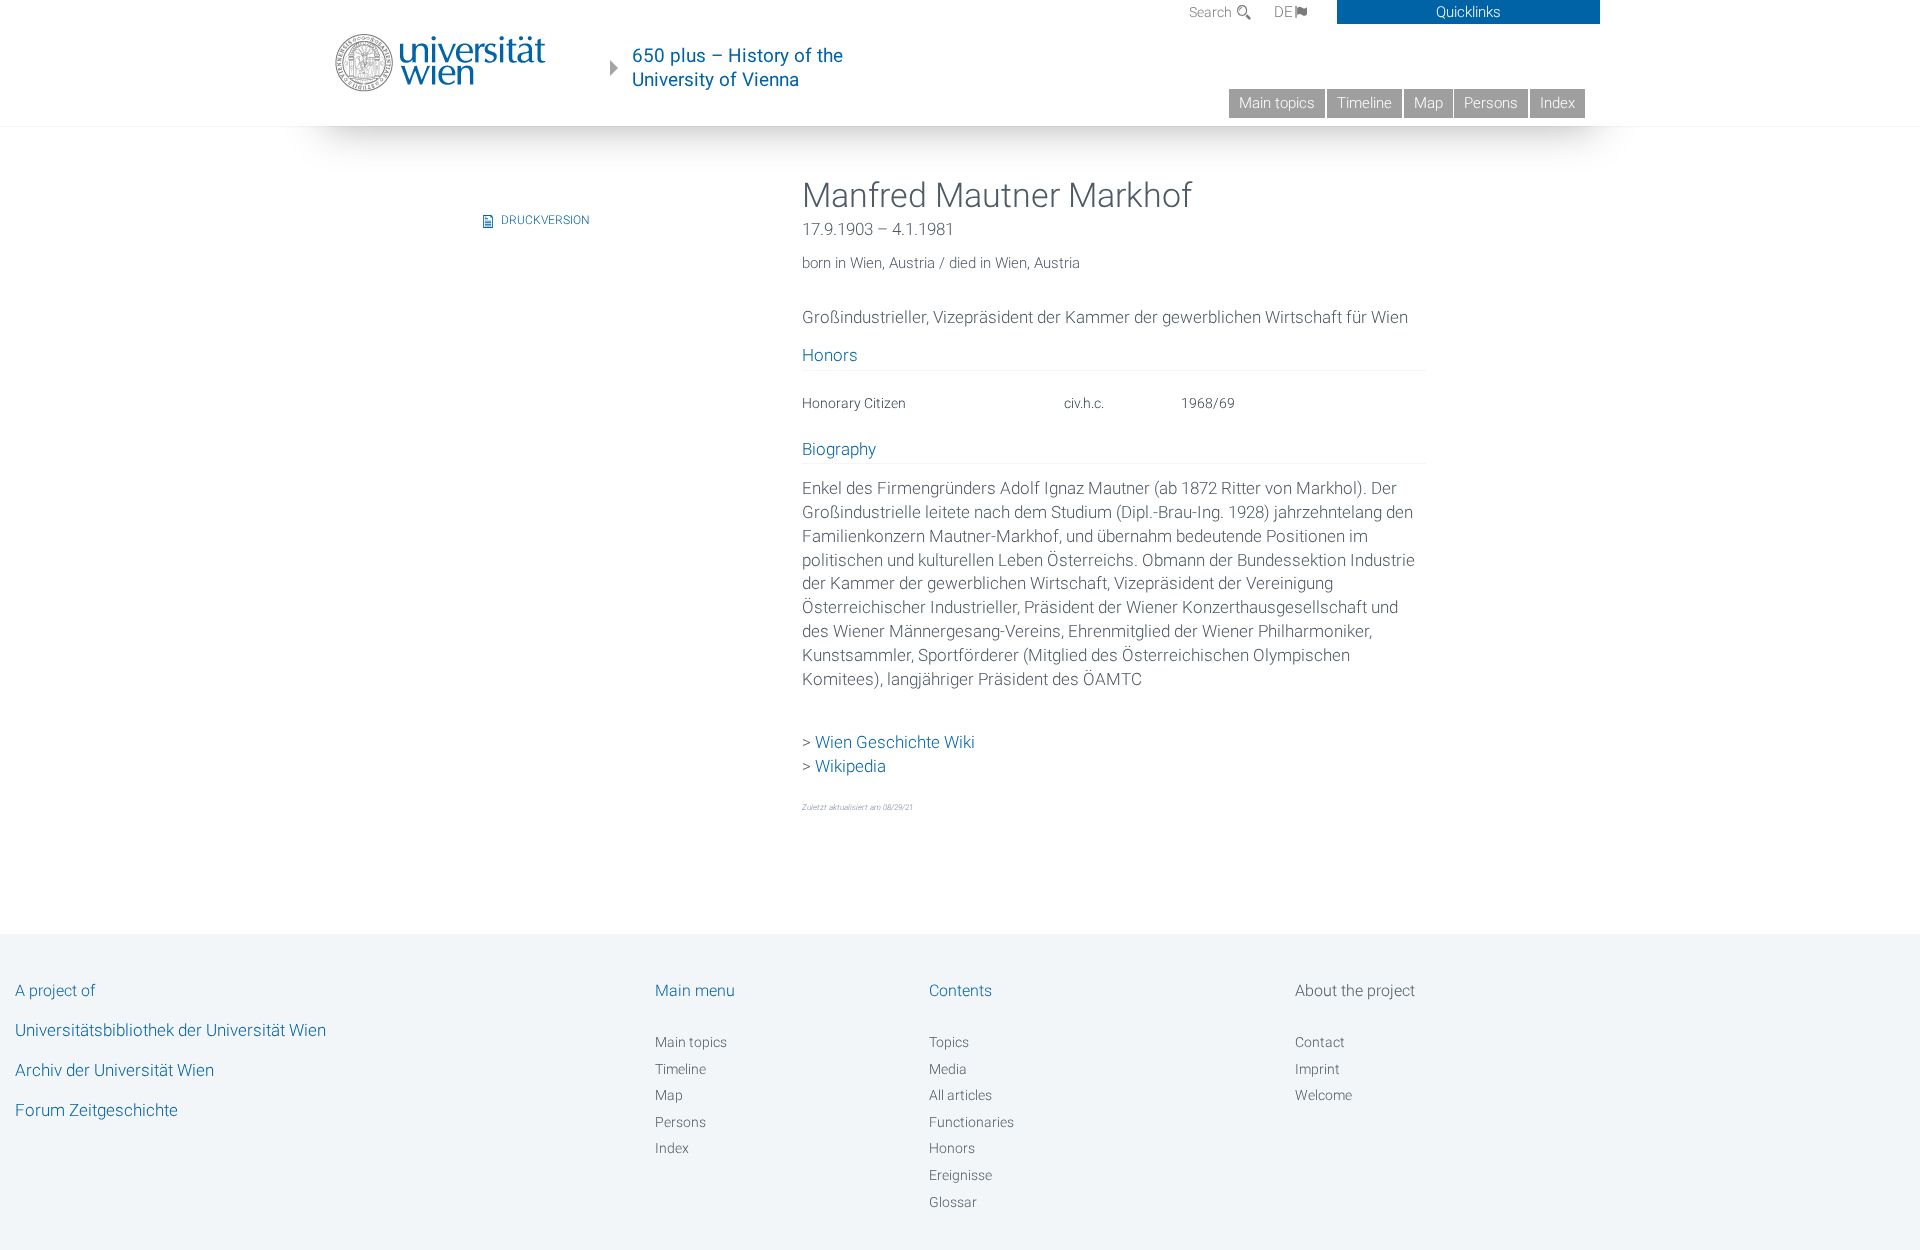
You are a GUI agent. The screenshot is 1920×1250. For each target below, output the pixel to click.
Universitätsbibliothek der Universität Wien (170, 1030)
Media (948, 1069)
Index (1557, 103)
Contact (1320, 1042)
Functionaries (971, 1122)
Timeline (1364, 103)
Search (1212, 12)
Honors (952, 1148)
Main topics (1277, 103)
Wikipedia (850, 766)
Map (1428, 103)
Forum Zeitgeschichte (96, 1110)
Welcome (1323, 1095)
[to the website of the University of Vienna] (440, 63)
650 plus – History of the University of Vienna (737, 68)
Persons (1491, 103)
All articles (960, 1095)
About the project (1355, 990)
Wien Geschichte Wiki (895, 742)
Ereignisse (960, 1175)
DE (1283, 12)
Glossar (953, 1202)
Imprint (1317, 1069)
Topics (949, 1042)
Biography (839, 450)
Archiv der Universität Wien (114, 1070)
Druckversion (545, 220)
